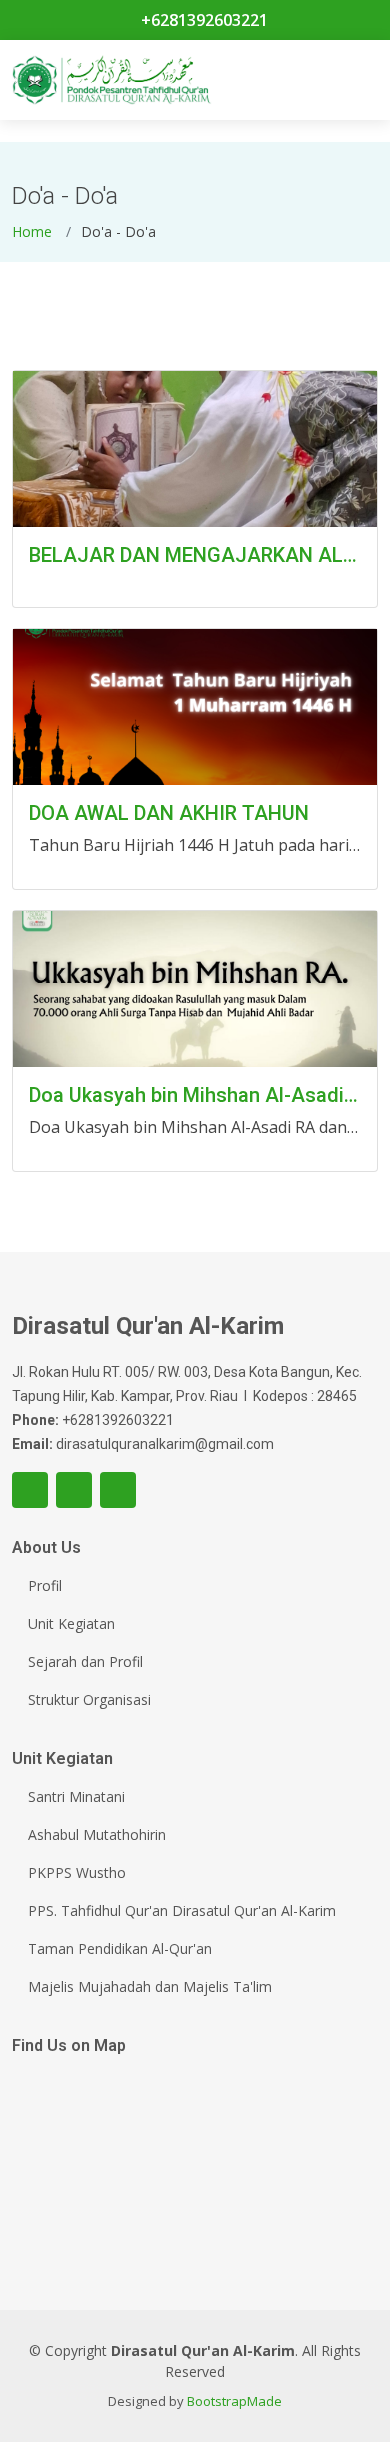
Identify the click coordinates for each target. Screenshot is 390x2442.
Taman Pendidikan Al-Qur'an (120, 1949)
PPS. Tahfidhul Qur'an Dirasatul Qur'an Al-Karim (182, 1911)
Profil (45, 1586)
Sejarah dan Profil (85, 1662)
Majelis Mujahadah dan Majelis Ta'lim (150, 1987)
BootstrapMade (234, 2401)
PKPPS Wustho (77, 1873)
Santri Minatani (76, 1797)
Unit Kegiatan (71, 1624)
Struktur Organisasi (89, 1700)
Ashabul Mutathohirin (97, 1835)
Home (32, 231)
